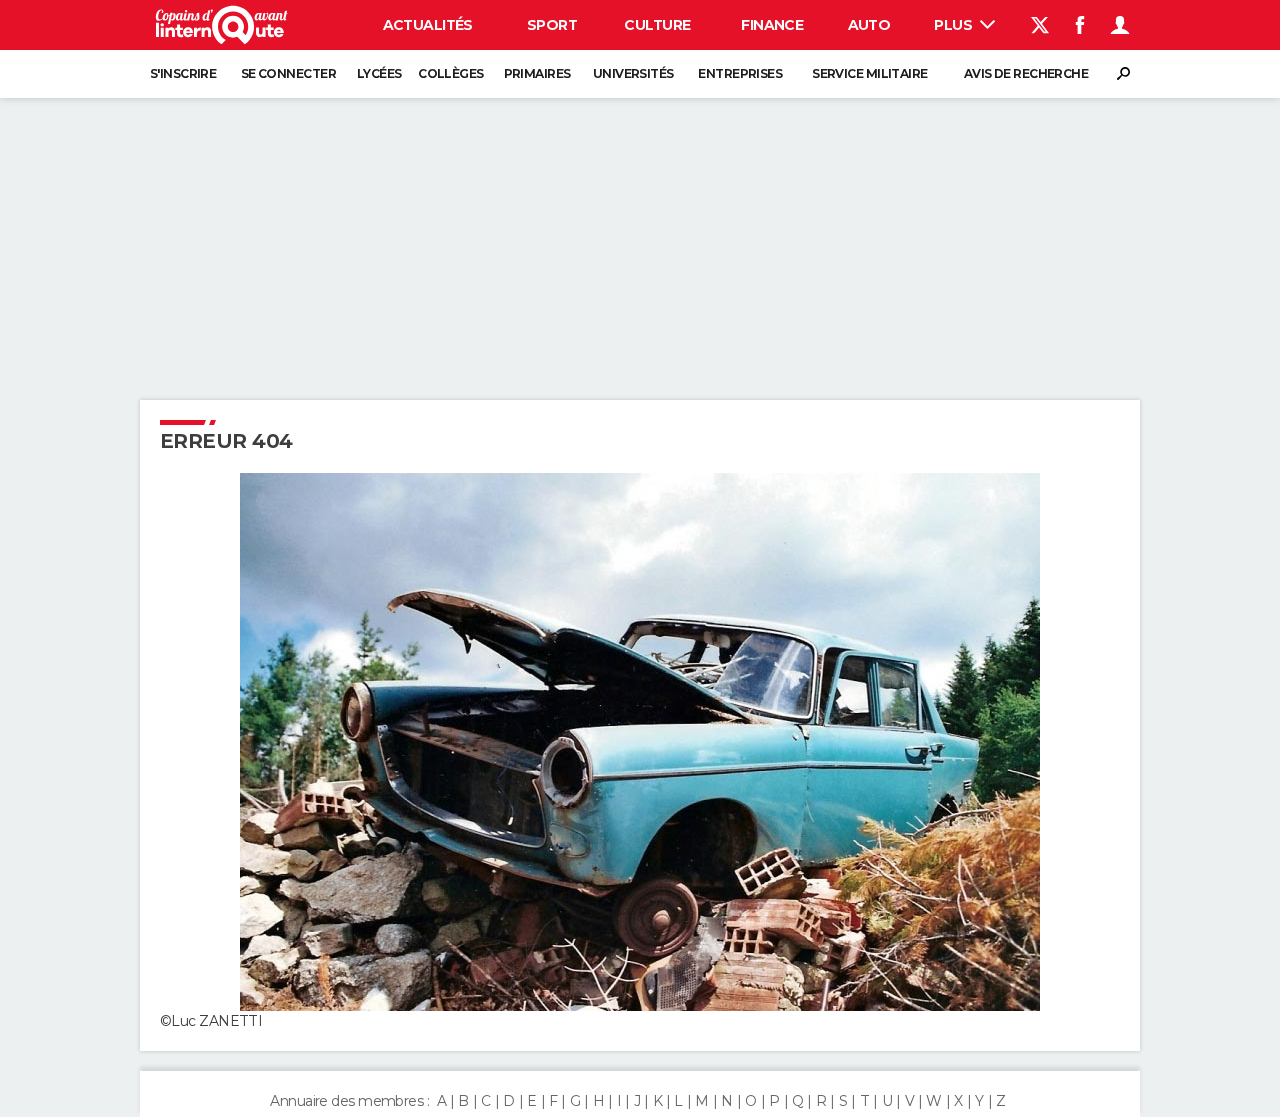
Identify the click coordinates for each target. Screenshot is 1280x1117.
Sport (552, 25)
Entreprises (740, 73)
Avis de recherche (1026, 73)
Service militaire (869, 73)
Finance (772, 25)
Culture (657, 25)
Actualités (428, 25)
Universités (633, 73)
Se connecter (288, 73)
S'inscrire (183, 73)
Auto (869, 25)
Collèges (451, 73)
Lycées (379, 73)
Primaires (537, 73)
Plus (954, 25)
